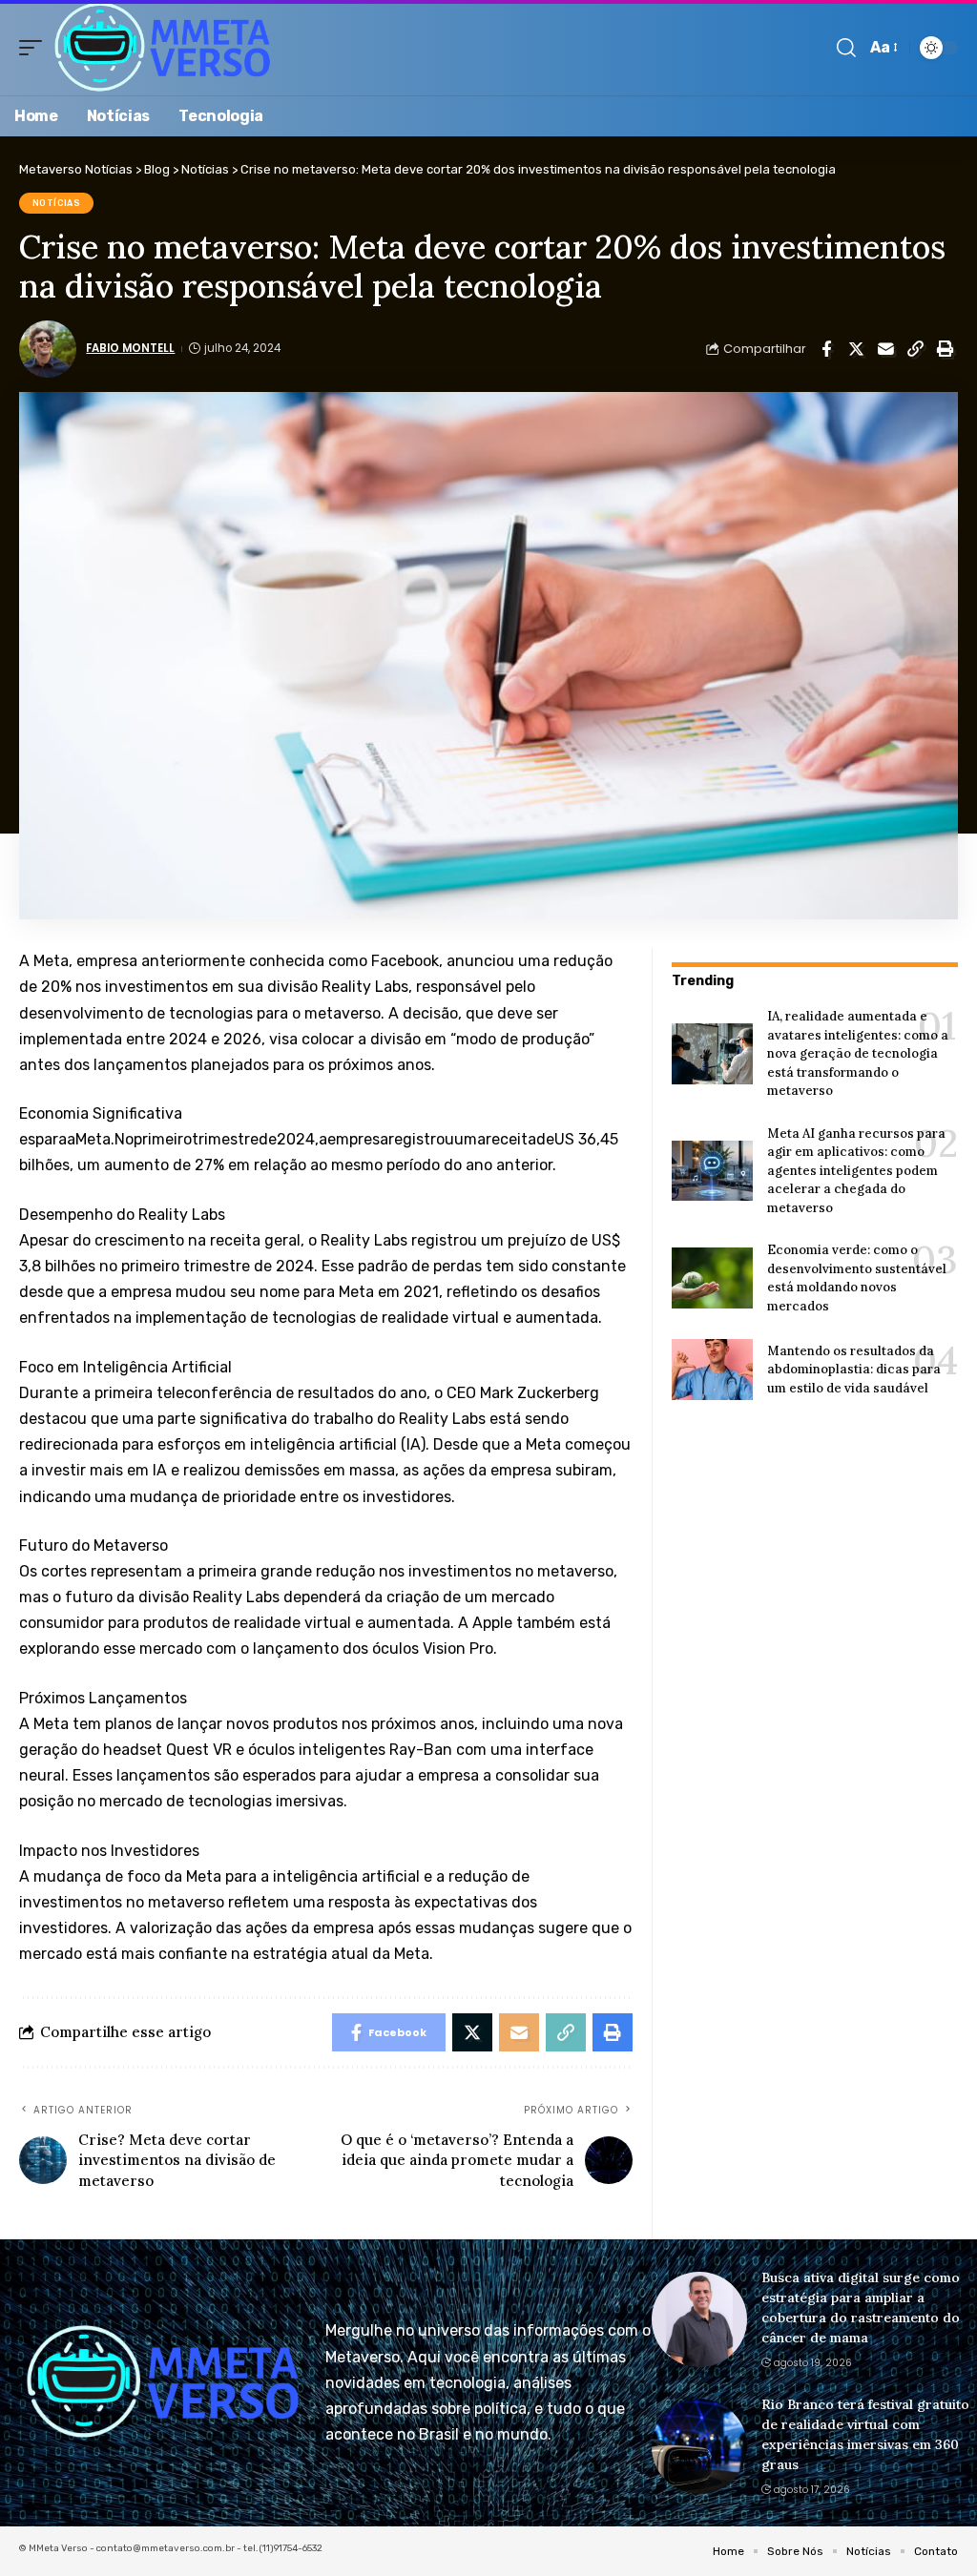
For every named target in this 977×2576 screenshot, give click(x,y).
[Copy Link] (915, 349)
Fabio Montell (130, 348)
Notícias (57, 203)
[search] (846, 48)
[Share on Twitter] (856, 349)
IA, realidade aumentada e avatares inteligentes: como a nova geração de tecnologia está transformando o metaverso (858, 1053)
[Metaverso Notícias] (163, 48)
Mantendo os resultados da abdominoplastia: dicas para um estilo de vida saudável (854, 1370)
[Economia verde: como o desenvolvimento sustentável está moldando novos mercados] (712, 1278)
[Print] (945, 349)
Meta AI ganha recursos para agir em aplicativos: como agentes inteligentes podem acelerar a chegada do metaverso (856, 1171)
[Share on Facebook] (826, 349)
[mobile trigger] (35, 48)
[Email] (885, 349)
